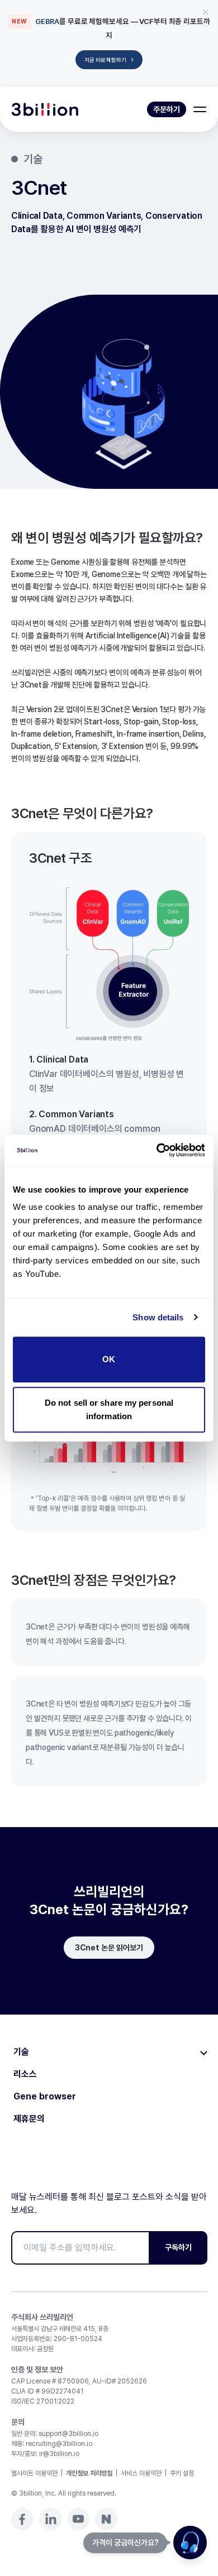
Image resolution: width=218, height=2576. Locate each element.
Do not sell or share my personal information (109, 1409)
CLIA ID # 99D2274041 (47, 2391)
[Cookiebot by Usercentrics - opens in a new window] (157, 1150)
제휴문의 (29, 2119)
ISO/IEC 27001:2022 (43, 2401)
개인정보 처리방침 (89, 2473)
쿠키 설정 (182, 2473)
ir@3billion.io (59, 2454)
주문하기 (167, 109)
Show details (158, 1317)
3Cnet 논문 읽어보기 (109, 1948)
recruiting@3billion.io (59, 2444)
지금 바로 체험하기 (109, 59)
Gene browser (45, 2097)
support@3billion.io (68, 2434)
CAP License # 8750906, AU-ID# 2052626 (79, 2381)
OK (109, 1359)
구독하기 (178, 2247)
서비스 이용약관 (141, 2473)
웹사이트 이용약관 (34, 2473)
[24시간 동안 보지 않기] (206, 12)
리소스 (25, 2074)
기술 (21, 2052)
